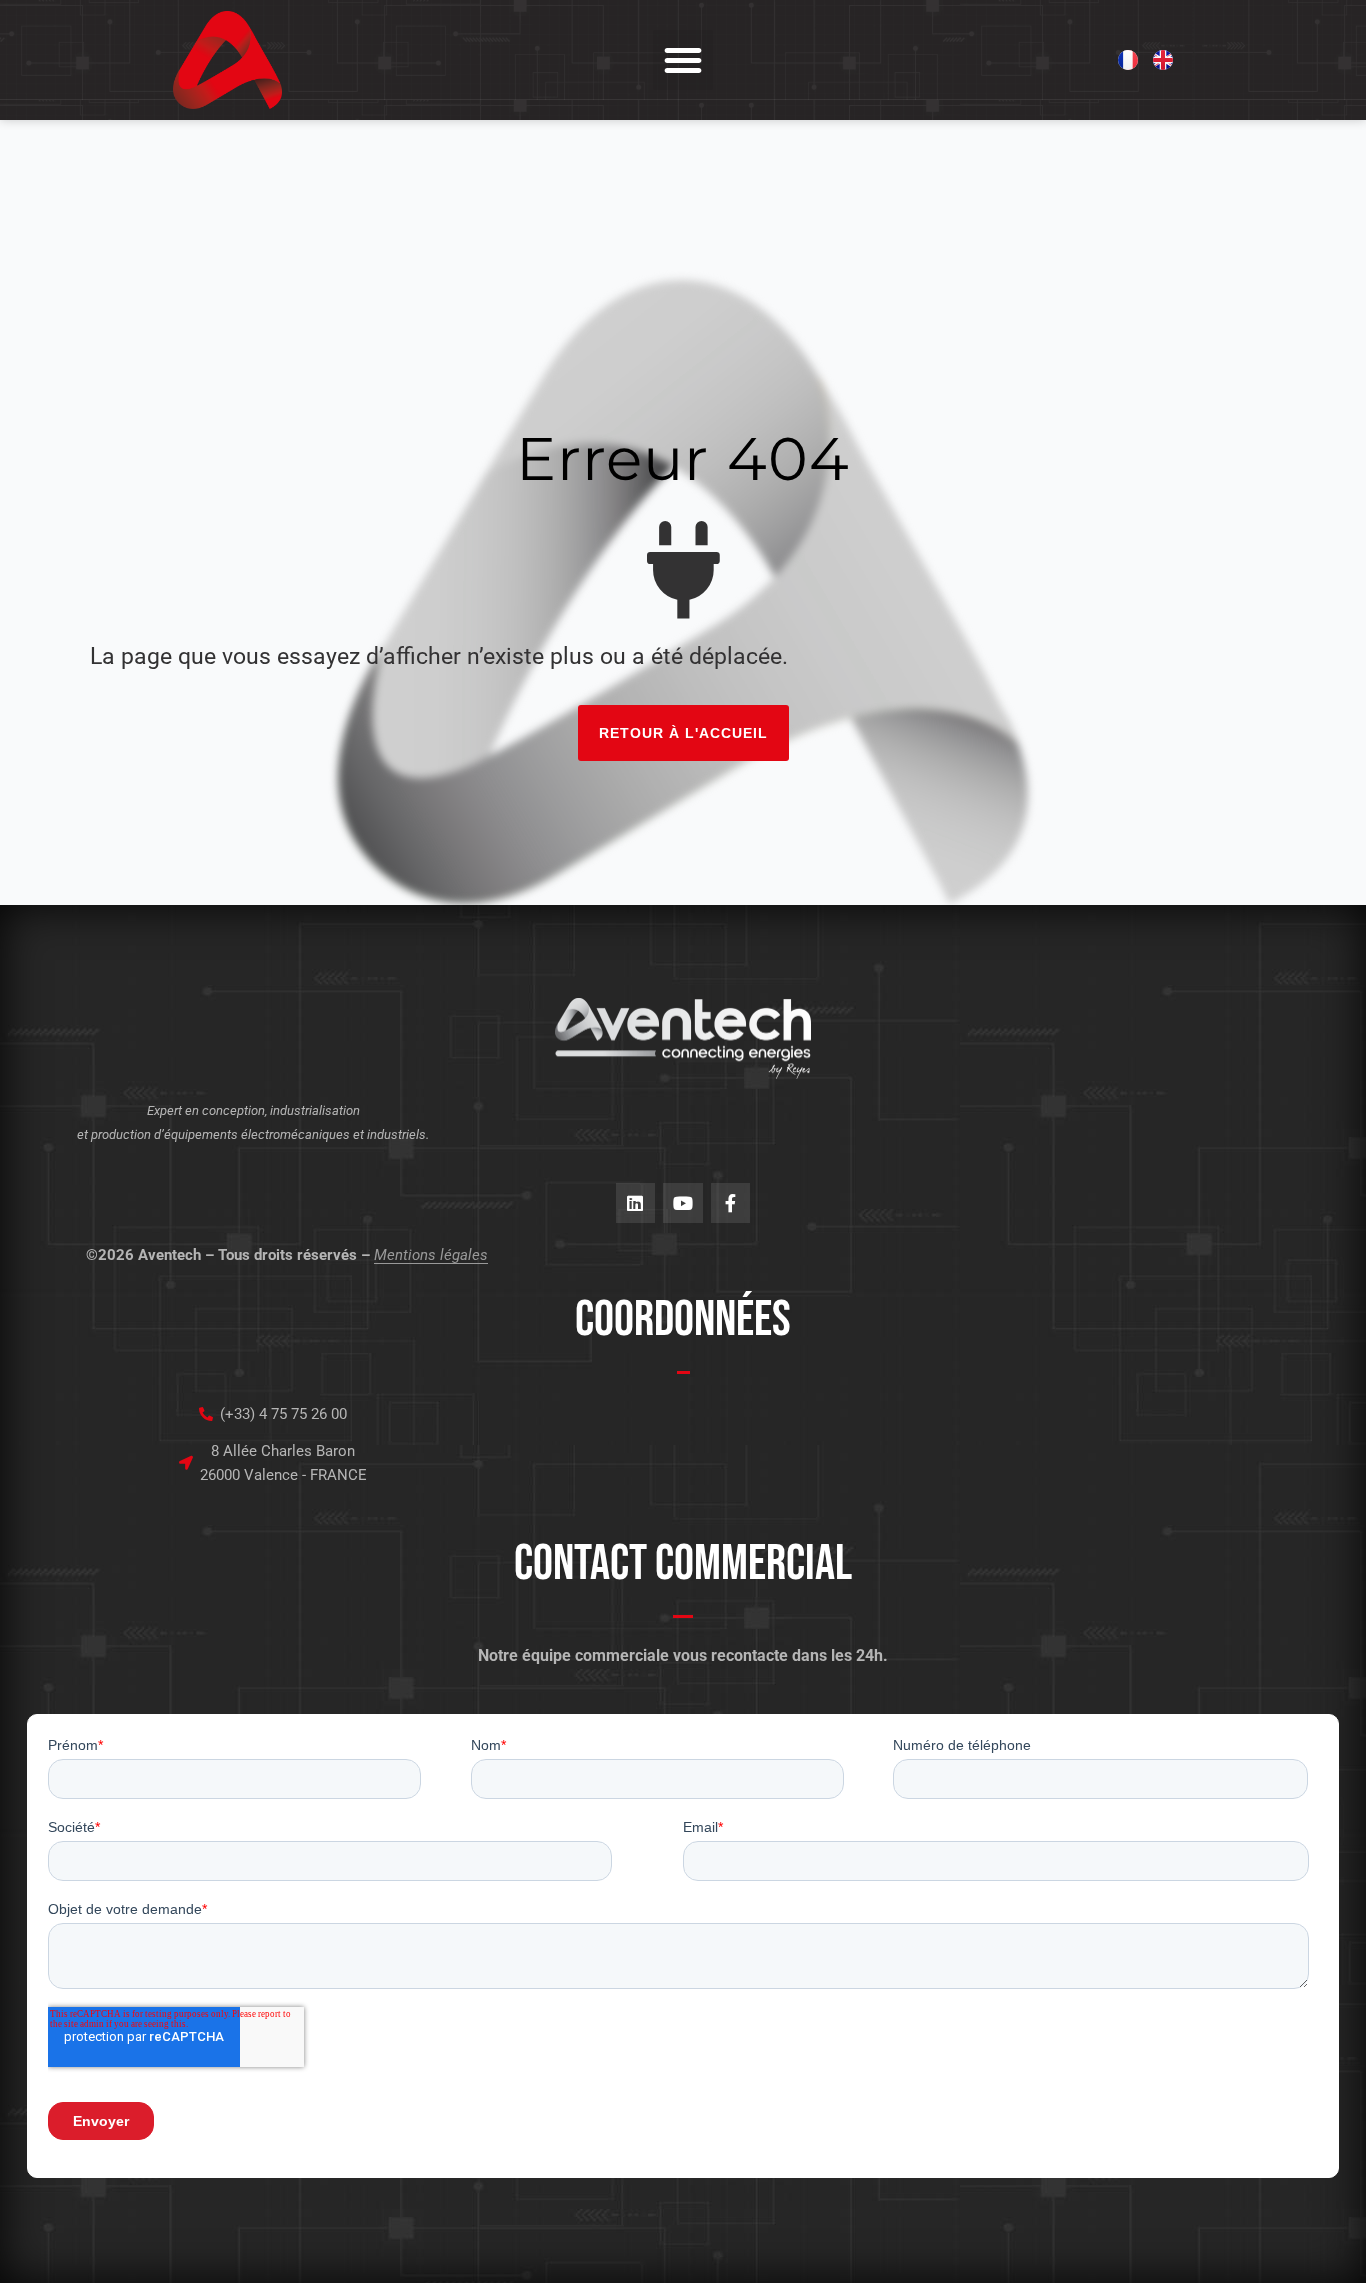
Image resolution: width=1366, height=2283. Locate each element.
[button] (683, 60)
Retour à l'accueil (683, 733)
